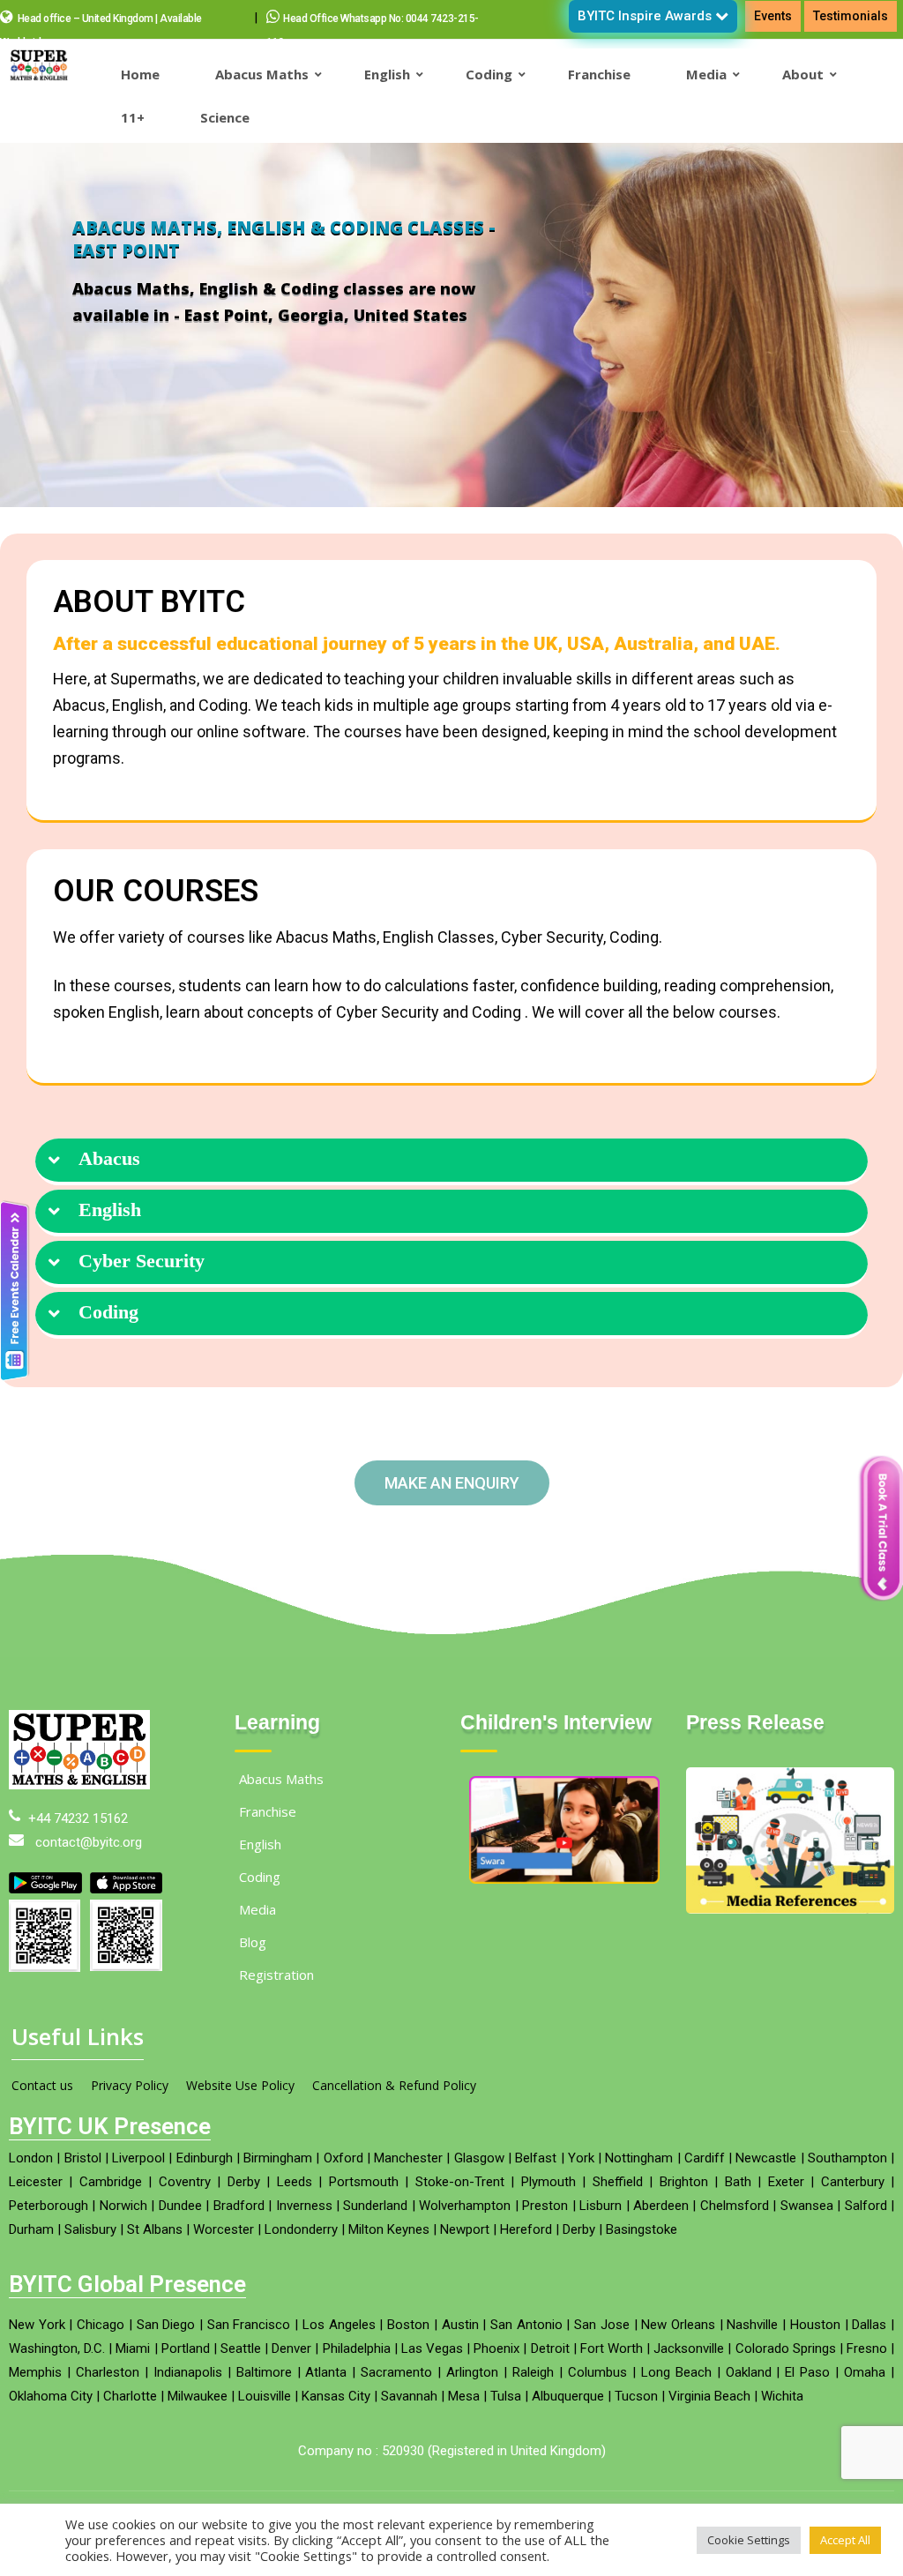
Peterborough (49, 2206)
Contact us (42, 2085)
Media (257, 1909)
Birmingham (278, 2158)
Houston (815, 2325)
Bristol (83, 2158)
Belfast (536, 2158)
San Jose (602, 2325)
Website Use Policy (240, 2085)
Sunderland (375, 2206)
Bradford (239, 2206)
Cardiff (705, 2158)
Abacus (109, 1159)
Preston (545, 2206)
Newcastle (766, 2158)
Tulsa (506, 2396)
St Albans (155, 2229)
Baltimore (264, 2372)
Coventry (185, 2182)
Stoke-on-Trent (460, 2182)
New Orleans (678, 2325)
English (110, 1210)
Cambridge (111, 2182)
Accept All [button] (845, 2540)
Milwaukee (198, 2396)
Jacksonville (689, 2348)
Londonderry (301, 2229)
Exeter (786, 2182)
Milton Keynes (389, 2229)
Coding (108, 1312)
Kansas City (336, 2396)
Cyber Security (142, 1261)
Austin (460, 2325)
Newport (465, 2229)
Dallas (869, 2325)
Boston (408, 2325)
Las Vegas (432, 2348)
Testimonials (851, 16)
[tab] (451, 1162)
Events (773, 16)
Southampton (847, 2158)
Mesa (464, 2396)
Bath (738, 2182)
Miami (133, 2348)
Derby (244, 2182)
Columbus (597, 2372)
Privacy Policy (130, 2085)
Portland (186, 2348)
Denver (291, 2348)
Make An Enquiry (452, 1483)
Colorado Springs (786, 2348)
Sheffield (618, 2182)
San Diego (166, 2325)
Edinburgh (205, 2158)
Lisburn (601, 2206)
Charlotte (130, 2396)
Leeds (295, 2182)
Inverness (304, 2206)
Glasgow (479, 2158)
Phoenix (496, 2348)
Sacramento (396, 2372)
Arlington (472, 2372)
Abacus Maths (281, 1779)
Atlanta (326, 2372)
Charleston (108, 2372)
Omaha (865, 2372)
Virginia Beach (709, 2396)
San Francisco (249, 2325)
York (581, 2158)
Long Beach (676, 2372)
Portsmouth (364, 2182)
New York (37, 2325)
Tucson (636, 2396)
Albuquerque (568, 2396)
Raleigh (533, 2372)
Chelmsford (735, 2206)
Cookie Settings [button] (749, 2540)
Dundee (180, 2206)
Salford (866, 2206)
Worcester (224, 2229)
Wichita (782, 2396)
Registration (276, 1975)
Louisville (265, 2396)
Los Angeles (339, 2325)
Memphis (35, 2372)
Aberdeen (661, 2206)
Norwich (123, 2206)
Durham (31, 2229)
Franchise (268, 1811)
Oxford (343, 2158)
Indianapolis (188, 2372)
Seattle (241, 2348)
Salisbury (90, 2229)
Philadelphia (357, 2348)
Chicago (101, 2325)
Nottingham (639, 2158)
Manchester (408, 2158)
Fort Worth (612, 2348)
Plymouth (549, 2182)
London (31, 2158)
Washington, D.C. (57, 2348)
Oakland (749, 2372)
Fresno (867, 2348)
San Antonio (526, 2325)
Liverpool (138, 2158)
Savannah (409, 2396)
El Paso (807, 2372)
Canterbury (853, 2182)
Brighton (684, 2182)
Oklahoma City (51, 2396)
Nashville (752, 2325)
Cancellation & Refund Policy (394, 2085)
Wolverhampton (465, 2206)
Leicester (36, 2182)
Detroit (550, 2348)
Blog (253, 1942)
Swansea (807, 2206)
